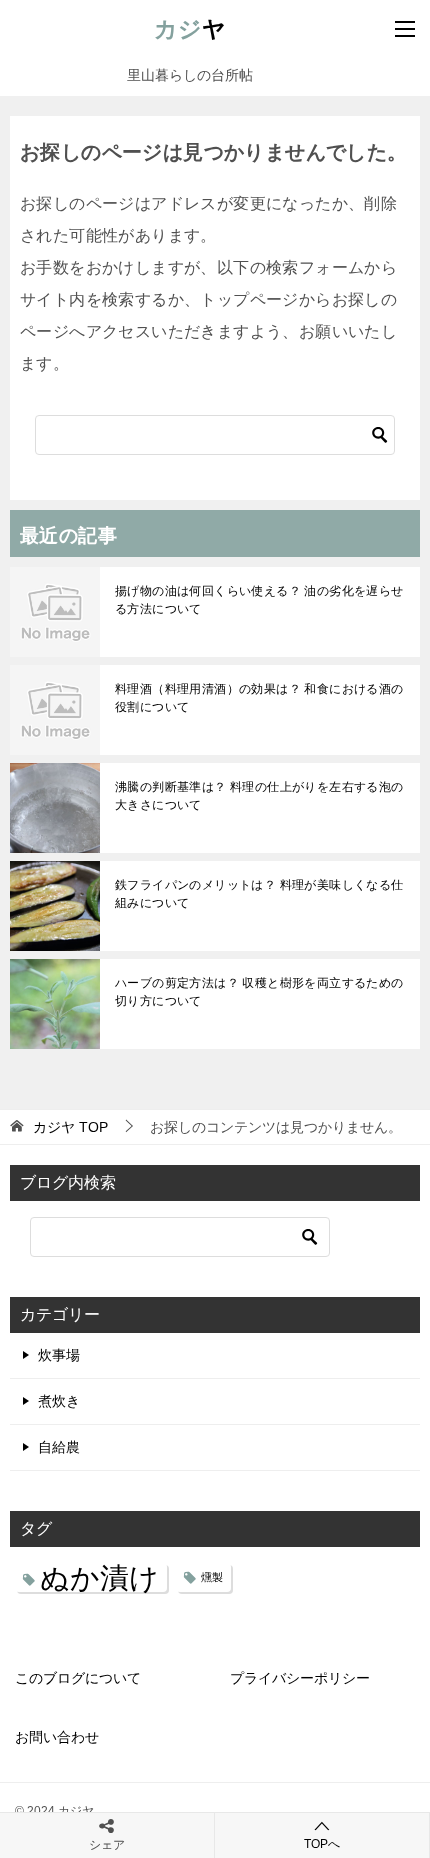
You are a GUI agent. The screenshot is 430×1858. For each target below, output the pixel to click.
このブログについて (78, 1678)
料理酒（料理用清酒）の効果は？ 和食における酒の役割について (259, 698)
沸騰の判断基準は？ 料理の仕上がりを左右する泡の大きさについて (259, 796)
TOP (70, 1127)
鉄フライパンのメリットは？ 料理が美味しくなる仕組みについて (259, 894)
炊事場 (59, 1355)
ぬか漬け (99, 1577)
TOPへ (322, 1844)
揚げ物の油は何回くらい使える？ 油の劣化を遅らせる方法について (259, 600)
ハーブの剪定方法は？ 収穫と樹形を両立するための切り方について (259, 992)
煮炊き (59, 1401)
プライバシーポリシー (300, 1678)
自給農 (59, 1447)
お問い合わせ (57, 1737)
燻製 (212, 1577)
